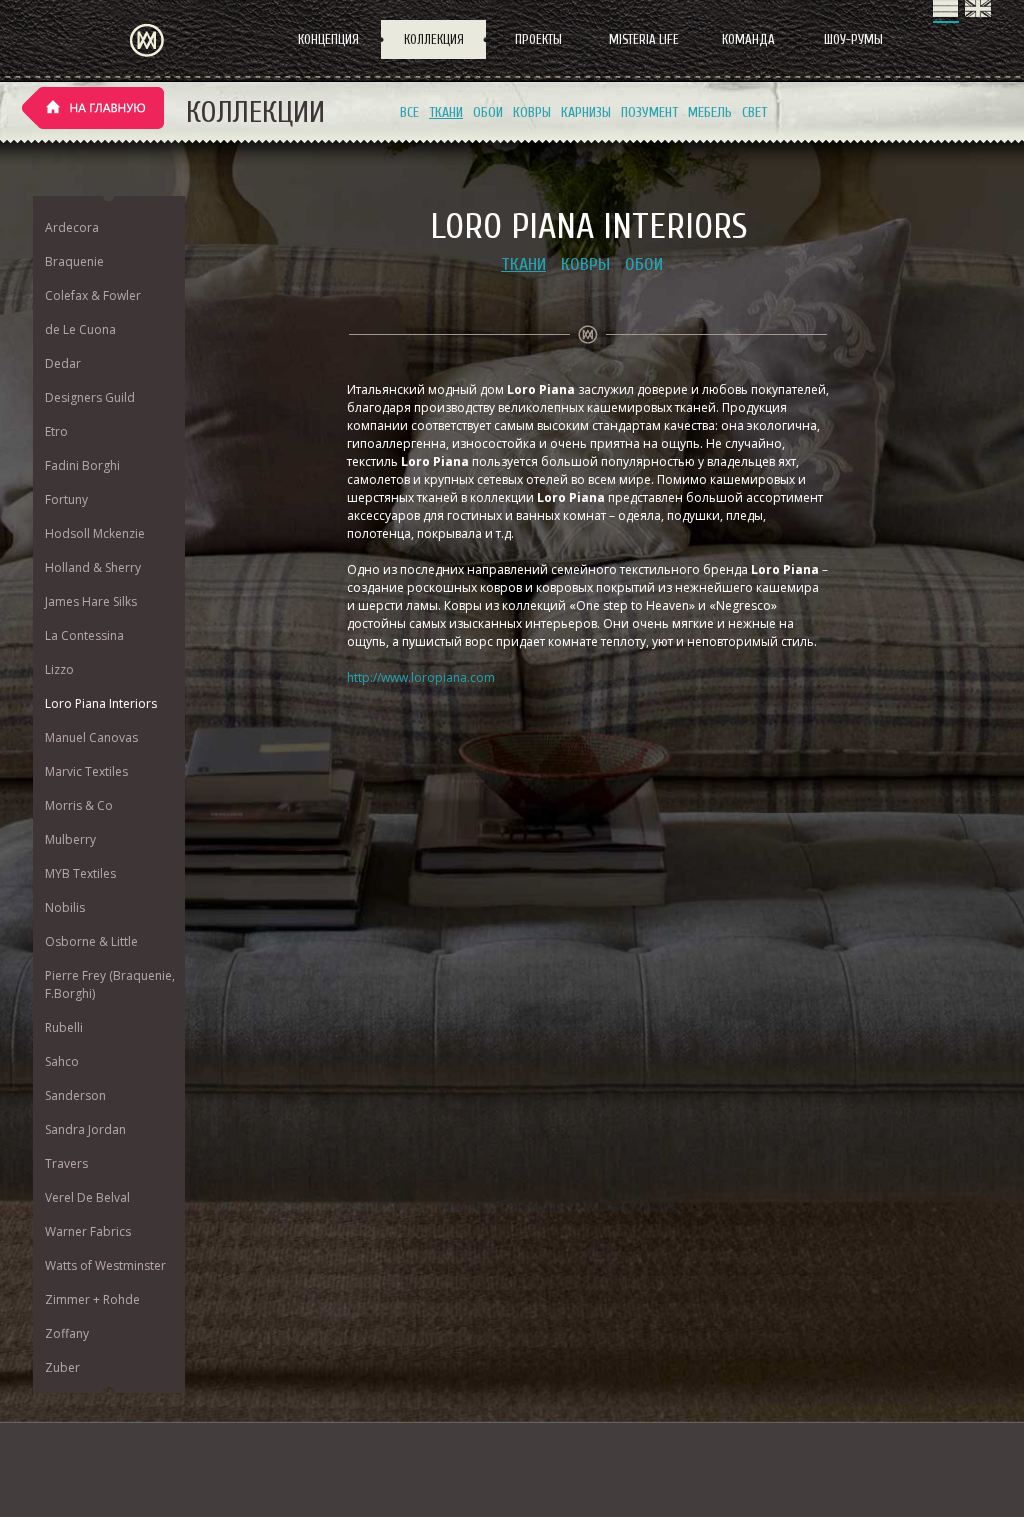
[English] (978, 11)
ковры (532, 112)
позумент (649, 112)
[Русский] (946, 11)
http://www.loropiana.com (421, 677)
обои (488, 112)
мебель (710, 112)
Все (409, 112)
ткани (446, 112)
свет (754, 112)
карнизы (586, 112)
